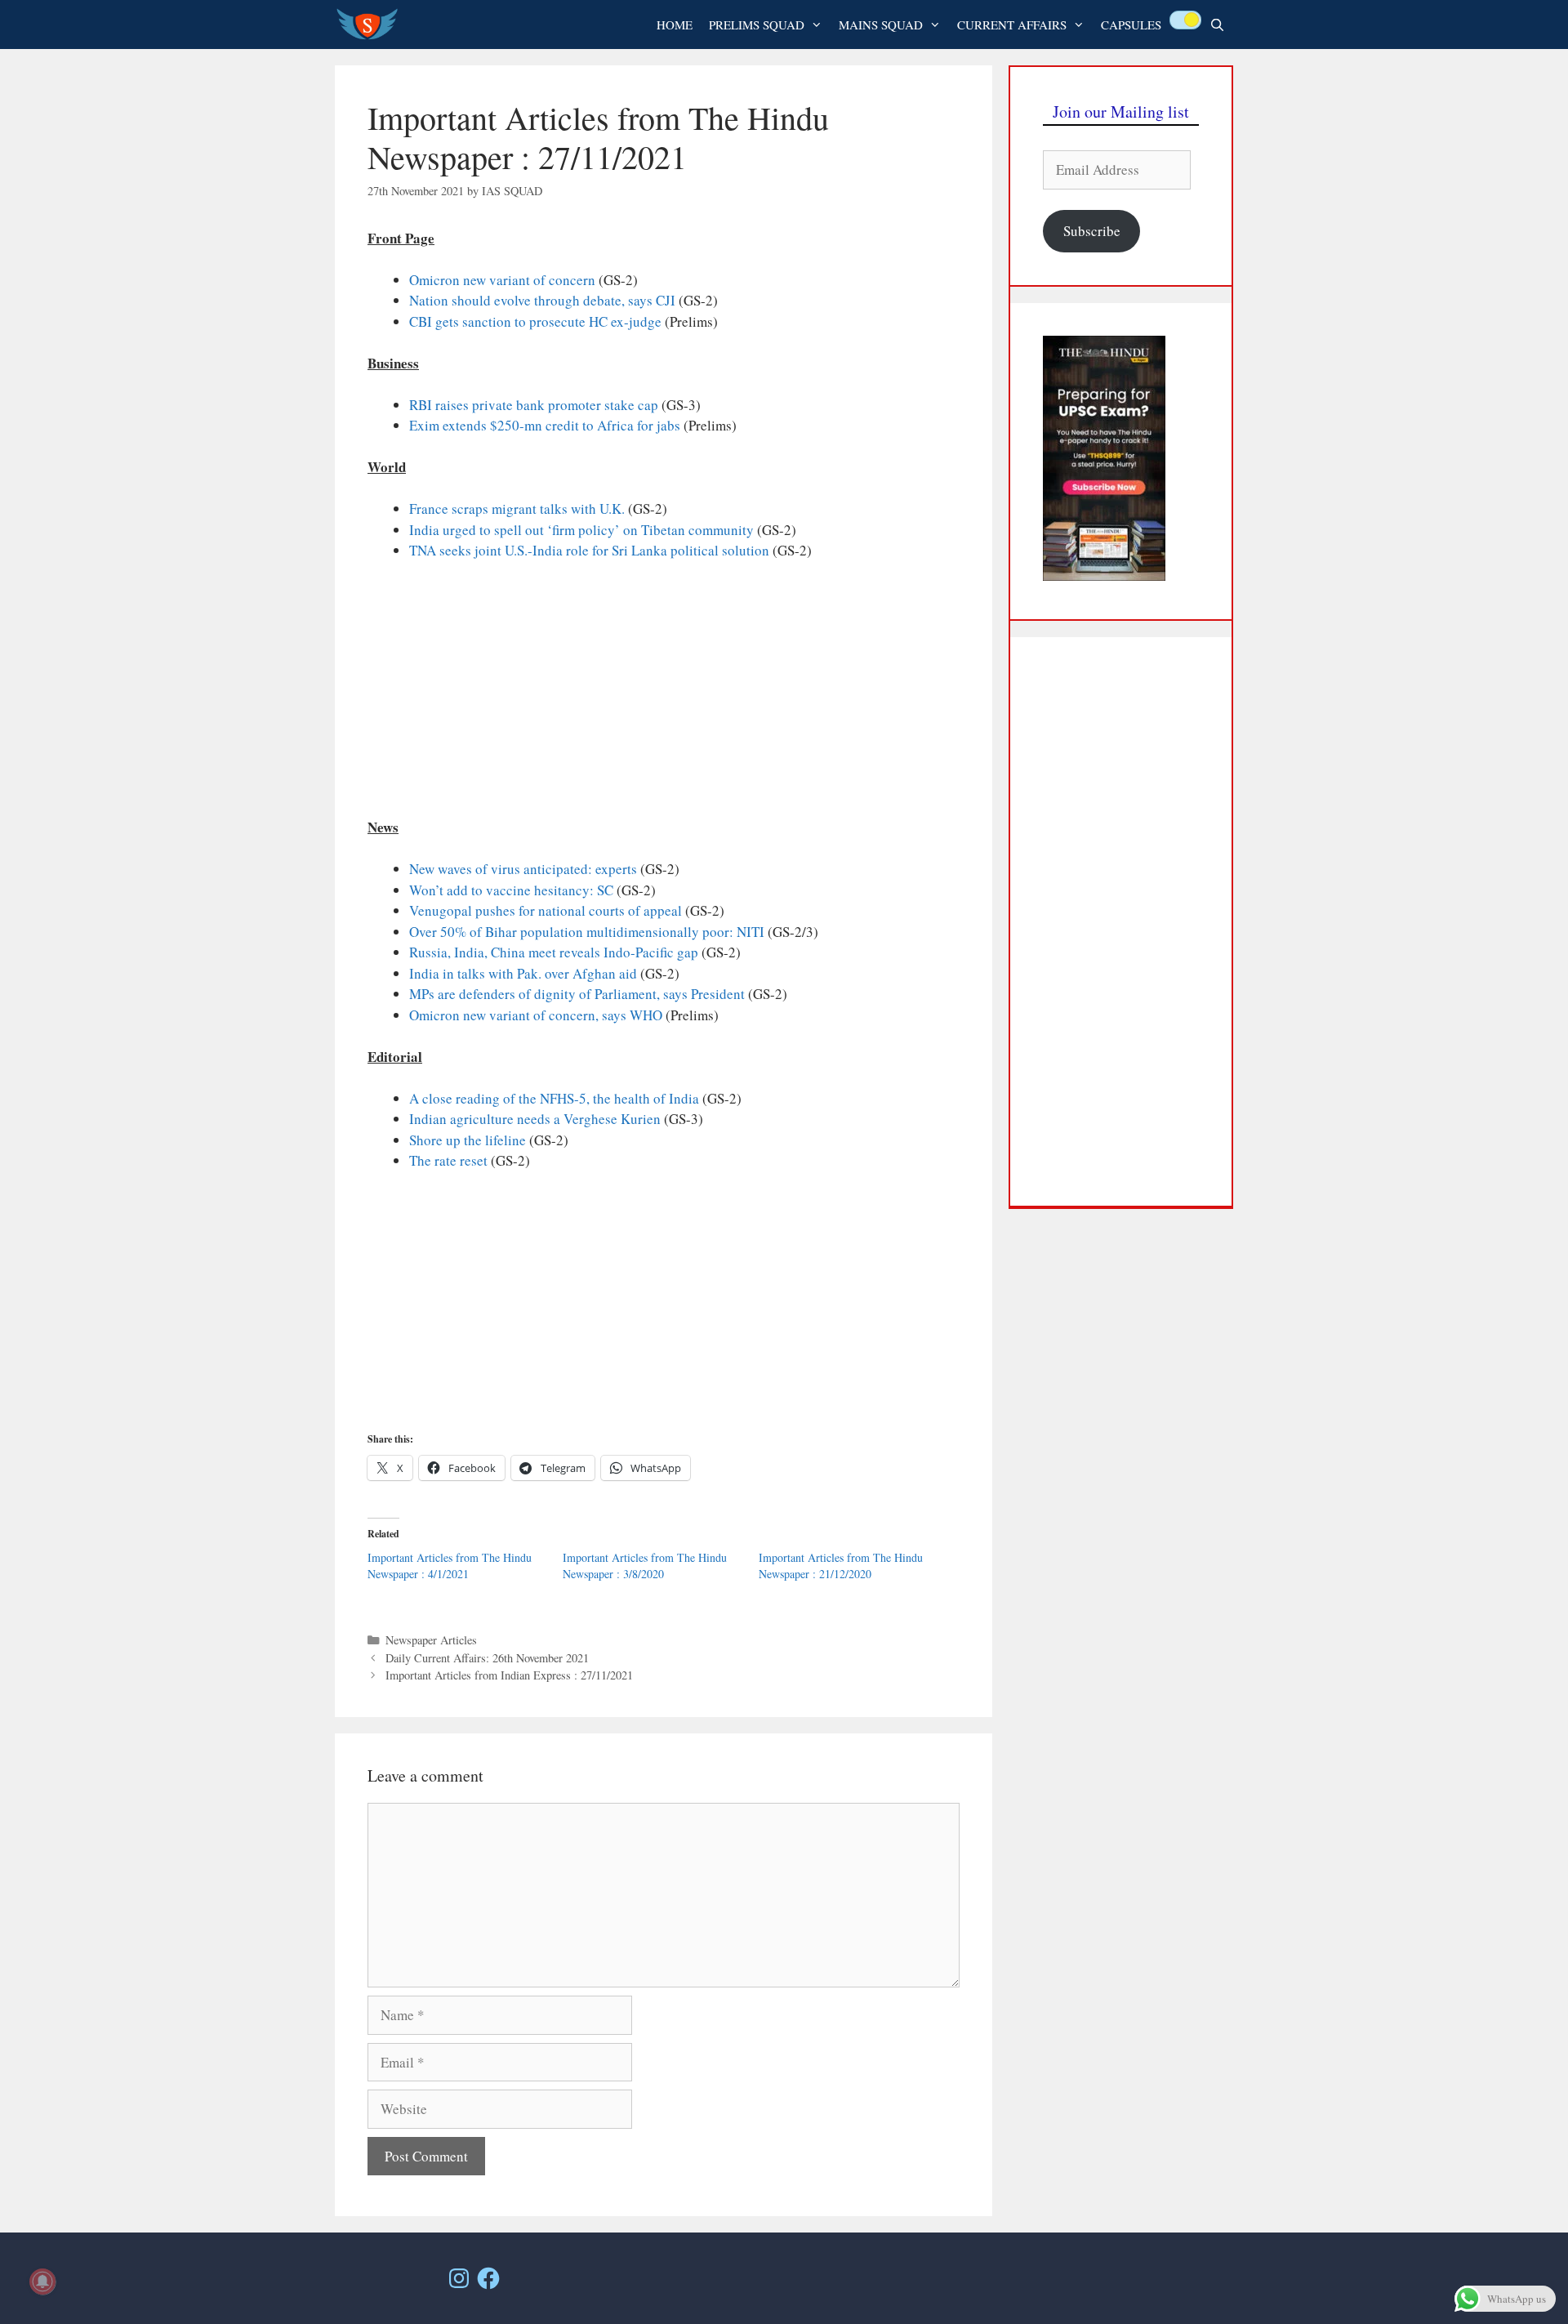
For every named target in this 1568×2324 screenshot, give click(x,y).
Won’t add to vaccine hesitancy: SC (511, 890)
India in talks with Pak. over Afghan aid (523, 973)
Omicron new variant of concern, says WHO (536, 1015)
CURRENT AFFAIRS (1012, 25)
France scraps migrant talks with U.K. (517, 509)
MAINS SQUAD (881, 25)
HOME (675, 25)
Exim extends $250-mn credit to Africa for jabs (545, 425)
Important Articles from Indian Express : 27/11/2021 (509, 1675)
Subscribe (1092, 231)
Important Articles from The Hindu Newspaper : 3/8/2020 (645, 1566)
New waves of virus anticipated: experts (523, 869)
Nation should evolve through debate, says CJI (542, 300)
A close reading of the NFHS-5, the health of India (554, 1098)
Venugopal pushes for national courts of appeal (546, 910)
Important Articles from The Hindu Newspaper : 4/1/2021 (450, 1566)
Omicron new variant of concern (502, 280)
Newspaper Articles (431, 1640)
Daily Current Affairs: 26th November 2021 (487, 1658)
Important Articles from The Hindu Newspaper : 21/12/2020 (841, 1566)
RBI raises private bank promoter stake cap (534, 405)
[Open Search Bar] (1217, 25)
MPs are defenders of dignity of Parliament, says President (577, 994)
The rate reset (448, 1160)
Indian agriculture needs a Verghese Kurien (535, 1119)
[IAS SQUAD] (371, 25)
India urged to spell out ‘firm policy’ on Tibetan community (581, 530)
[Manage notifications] (42, 2282)
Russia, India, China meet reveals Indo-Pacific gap (554, 952)
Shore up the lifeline (468, 1140)
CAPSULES (1131, 25)
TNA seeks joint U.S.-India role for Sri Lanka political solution (589, 550)
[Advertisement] (664, 696)
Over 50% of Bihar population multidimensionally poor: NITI (587, 932)
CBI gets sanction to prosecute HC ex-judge (535, 321)
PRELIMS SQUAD (757, 25)
